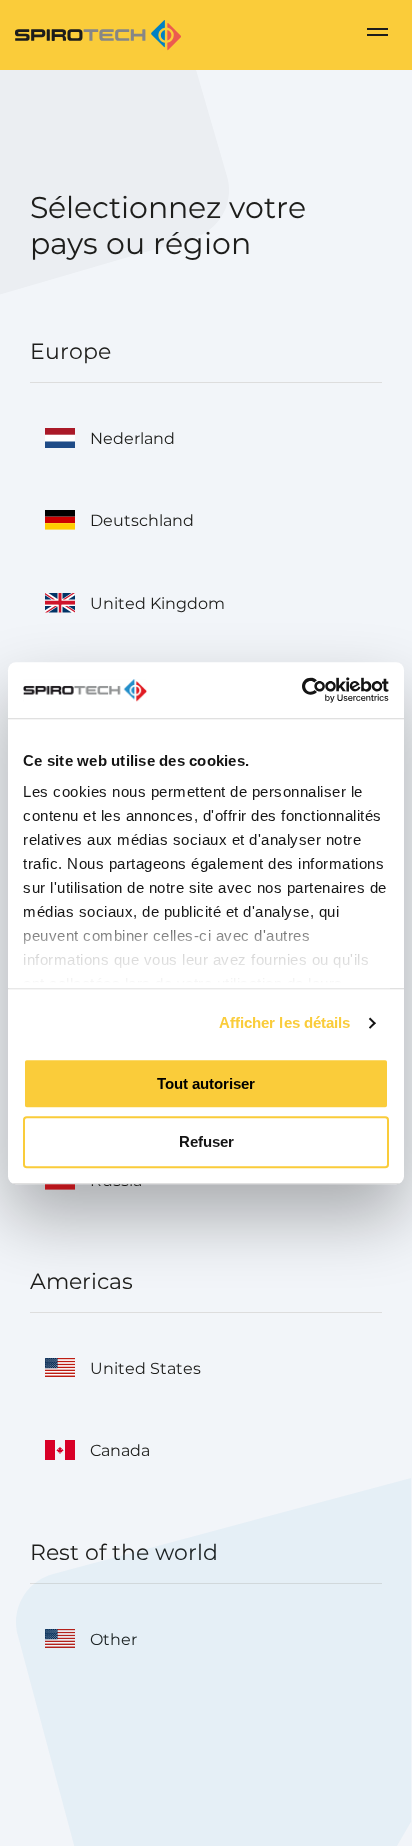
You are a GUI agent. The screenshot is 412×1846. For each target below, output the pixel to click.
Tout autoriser (206, 1083)
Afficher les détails (285, 1022)
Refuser (206, 1142)
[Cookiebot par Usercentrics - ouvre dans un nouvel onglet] (301, 690)
